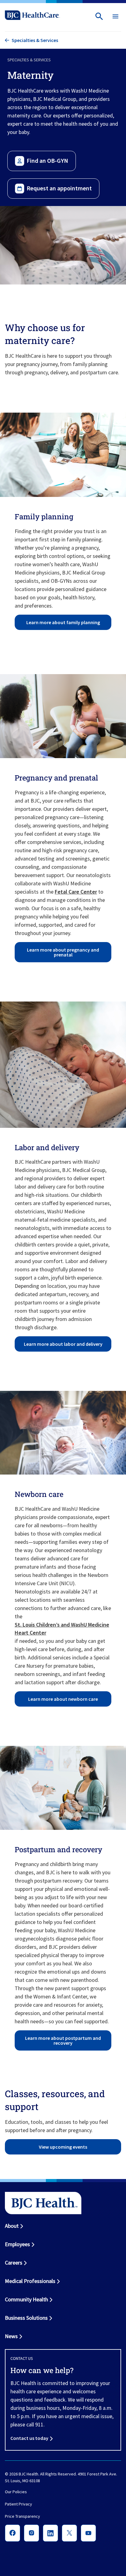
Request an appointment (59, 188)
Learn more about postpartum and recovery (63, 2040)
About (12, 2226)
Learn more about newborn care (63, 1699)
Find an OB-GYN (47, 160)
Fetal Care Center (76, 892)
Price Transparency (22, 2516)
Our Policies (16, 2492)
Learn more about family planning (63, 622)
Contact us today (29, 2438)
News (11, 2336)
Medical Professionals (30, 2281)
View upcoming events (63, 2147)
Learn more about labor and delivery (63, 1344)
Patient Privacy (19, 2504)
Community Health (26, 2299)
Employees (17, 2244)
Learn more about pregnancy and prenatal (63, 952)
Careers (14, 2263)
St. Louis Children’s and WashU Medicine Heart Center (62, 1629)
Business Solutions (26, 2318)
